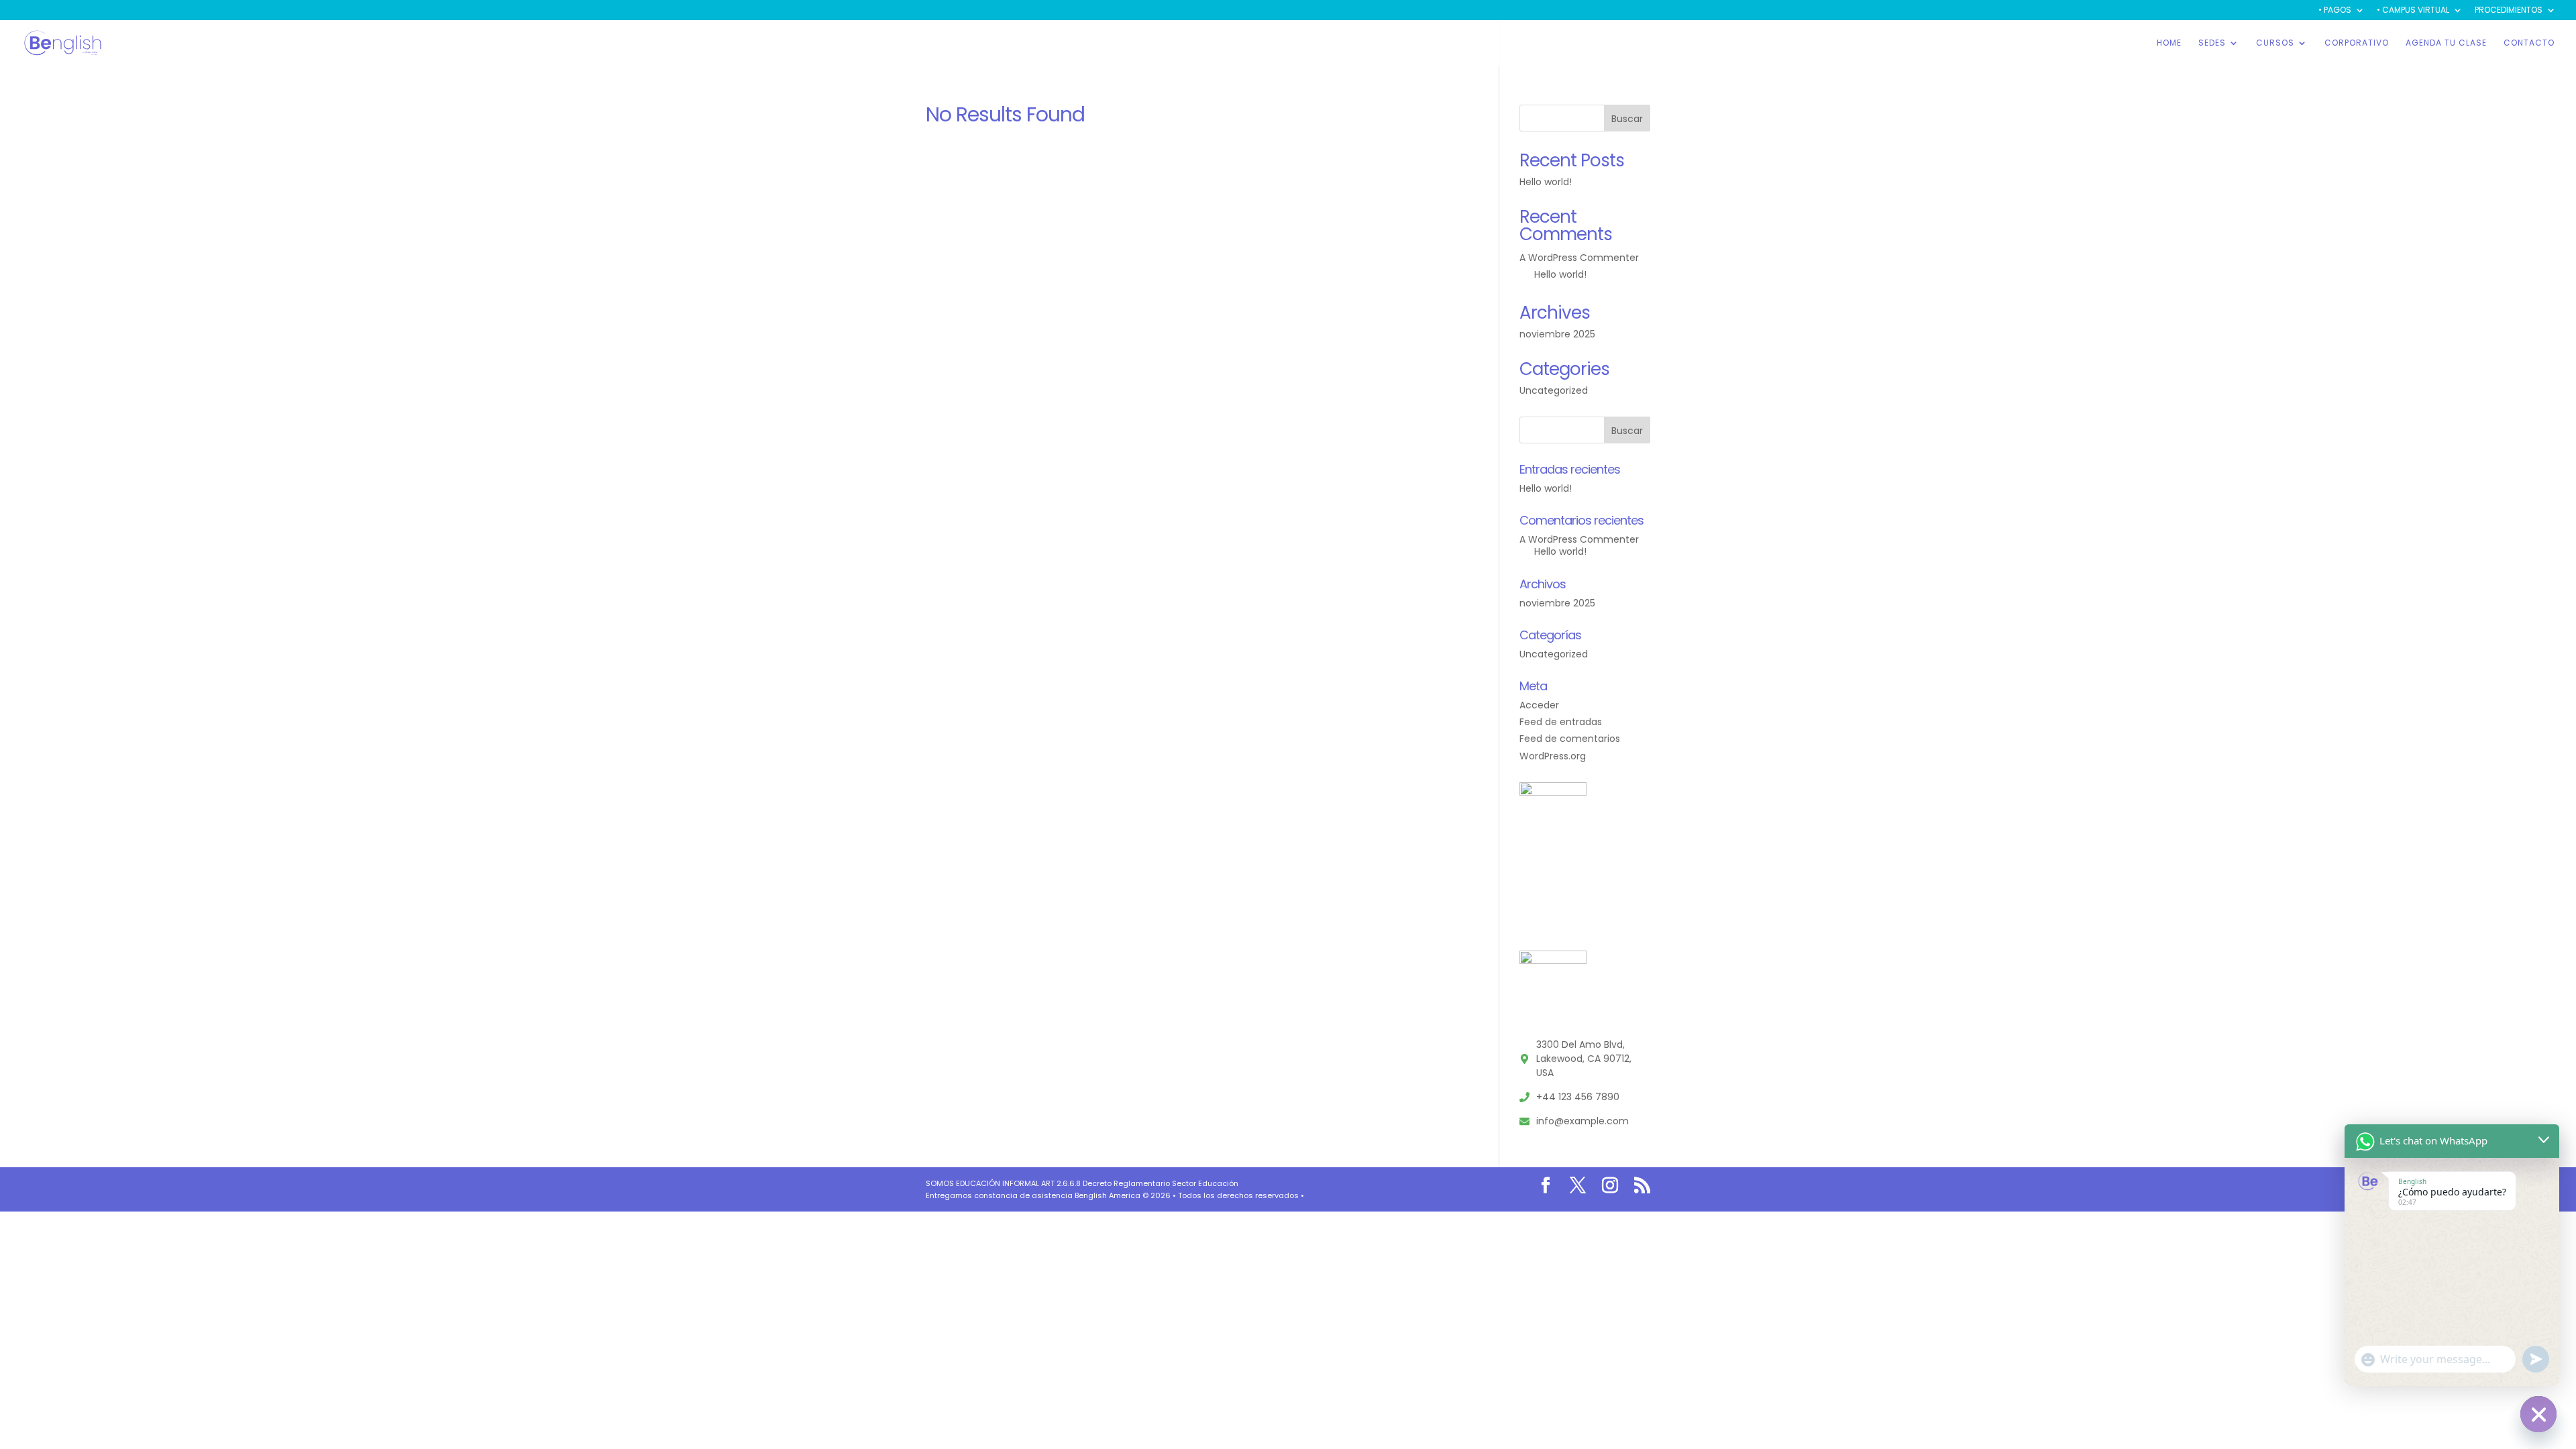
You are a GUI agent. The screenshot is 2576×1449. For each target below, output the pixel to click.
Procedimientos (2509, 11)
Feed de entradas (1561, 722)
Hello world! (1546, 182)
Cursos (2275, 43)
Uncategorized (1554, 390)
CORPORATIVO (2357, 43)
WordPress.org (1553, 756)
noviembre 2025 (1557, 334)
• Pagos (2335, 11)
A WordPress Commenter (1579, 258)
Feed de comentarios (1570, 739)
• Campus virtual (2413, 11)
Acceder (1539, 705)
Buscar (1627, 119)
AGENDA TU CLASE (2446, 43)
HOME (2169, 43)
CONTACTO (2529, 43)
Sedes (2212, 43)
